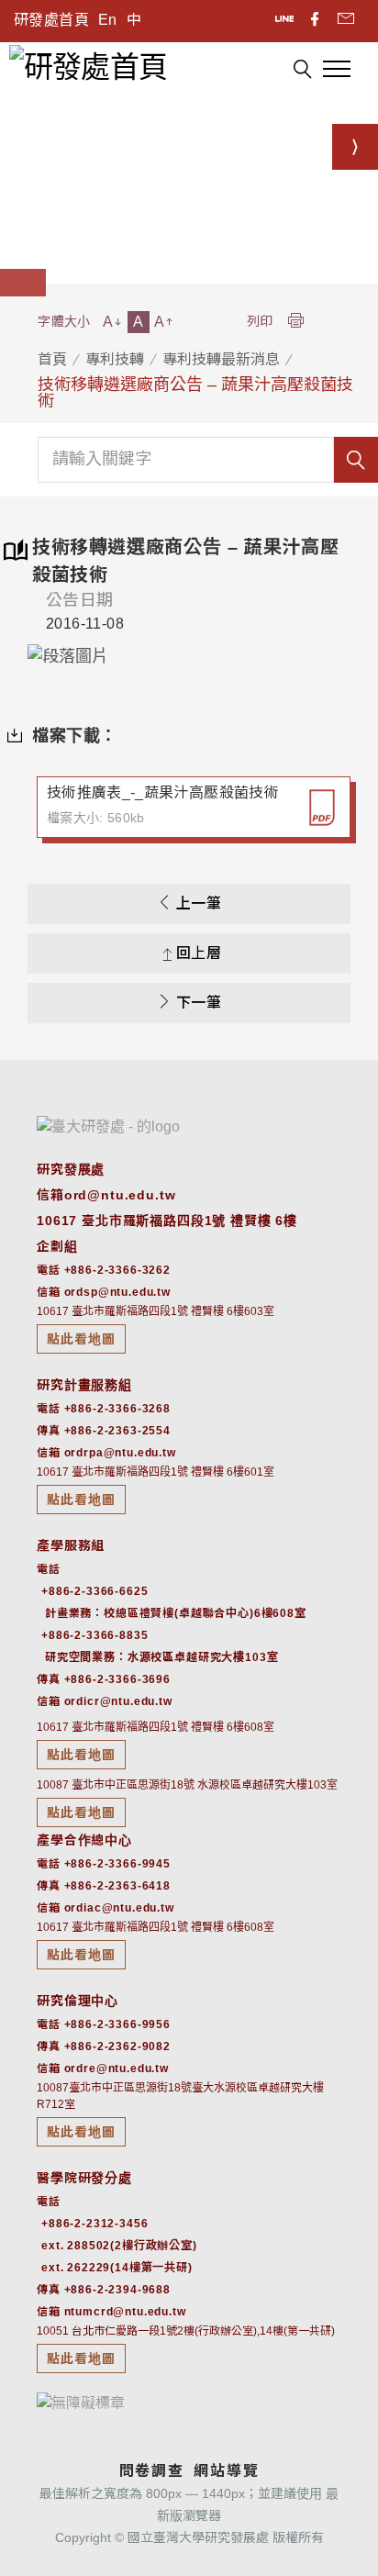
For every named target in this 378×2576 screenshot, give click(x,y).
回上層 (199, 953)
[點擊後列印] (295, 322)
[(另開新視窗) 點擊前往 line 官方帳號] (286, 21)
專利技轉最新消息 (221, 359)
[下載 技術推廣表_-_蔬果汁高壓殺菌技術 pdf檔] (322, 808)
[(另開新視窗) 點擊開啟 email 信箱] (346, 21)
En (108, 20)
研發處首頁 (51, 20)
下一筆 (199, 1003)
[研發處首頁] (88, 66)
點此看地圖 (81, 1339)
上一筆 (199, 903)
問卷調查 (152, 2471)
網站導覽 (226, 2471)
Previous (55, 657)
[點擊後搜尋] (302, 72)
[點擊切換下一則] (355, 147)
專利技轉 (115, 359)
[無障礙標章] (81, 2402)
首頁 (52, 359)
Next (323, 657)
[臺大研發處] (108, 1126)
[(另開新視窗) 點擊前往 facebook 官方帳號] (316, 21)
